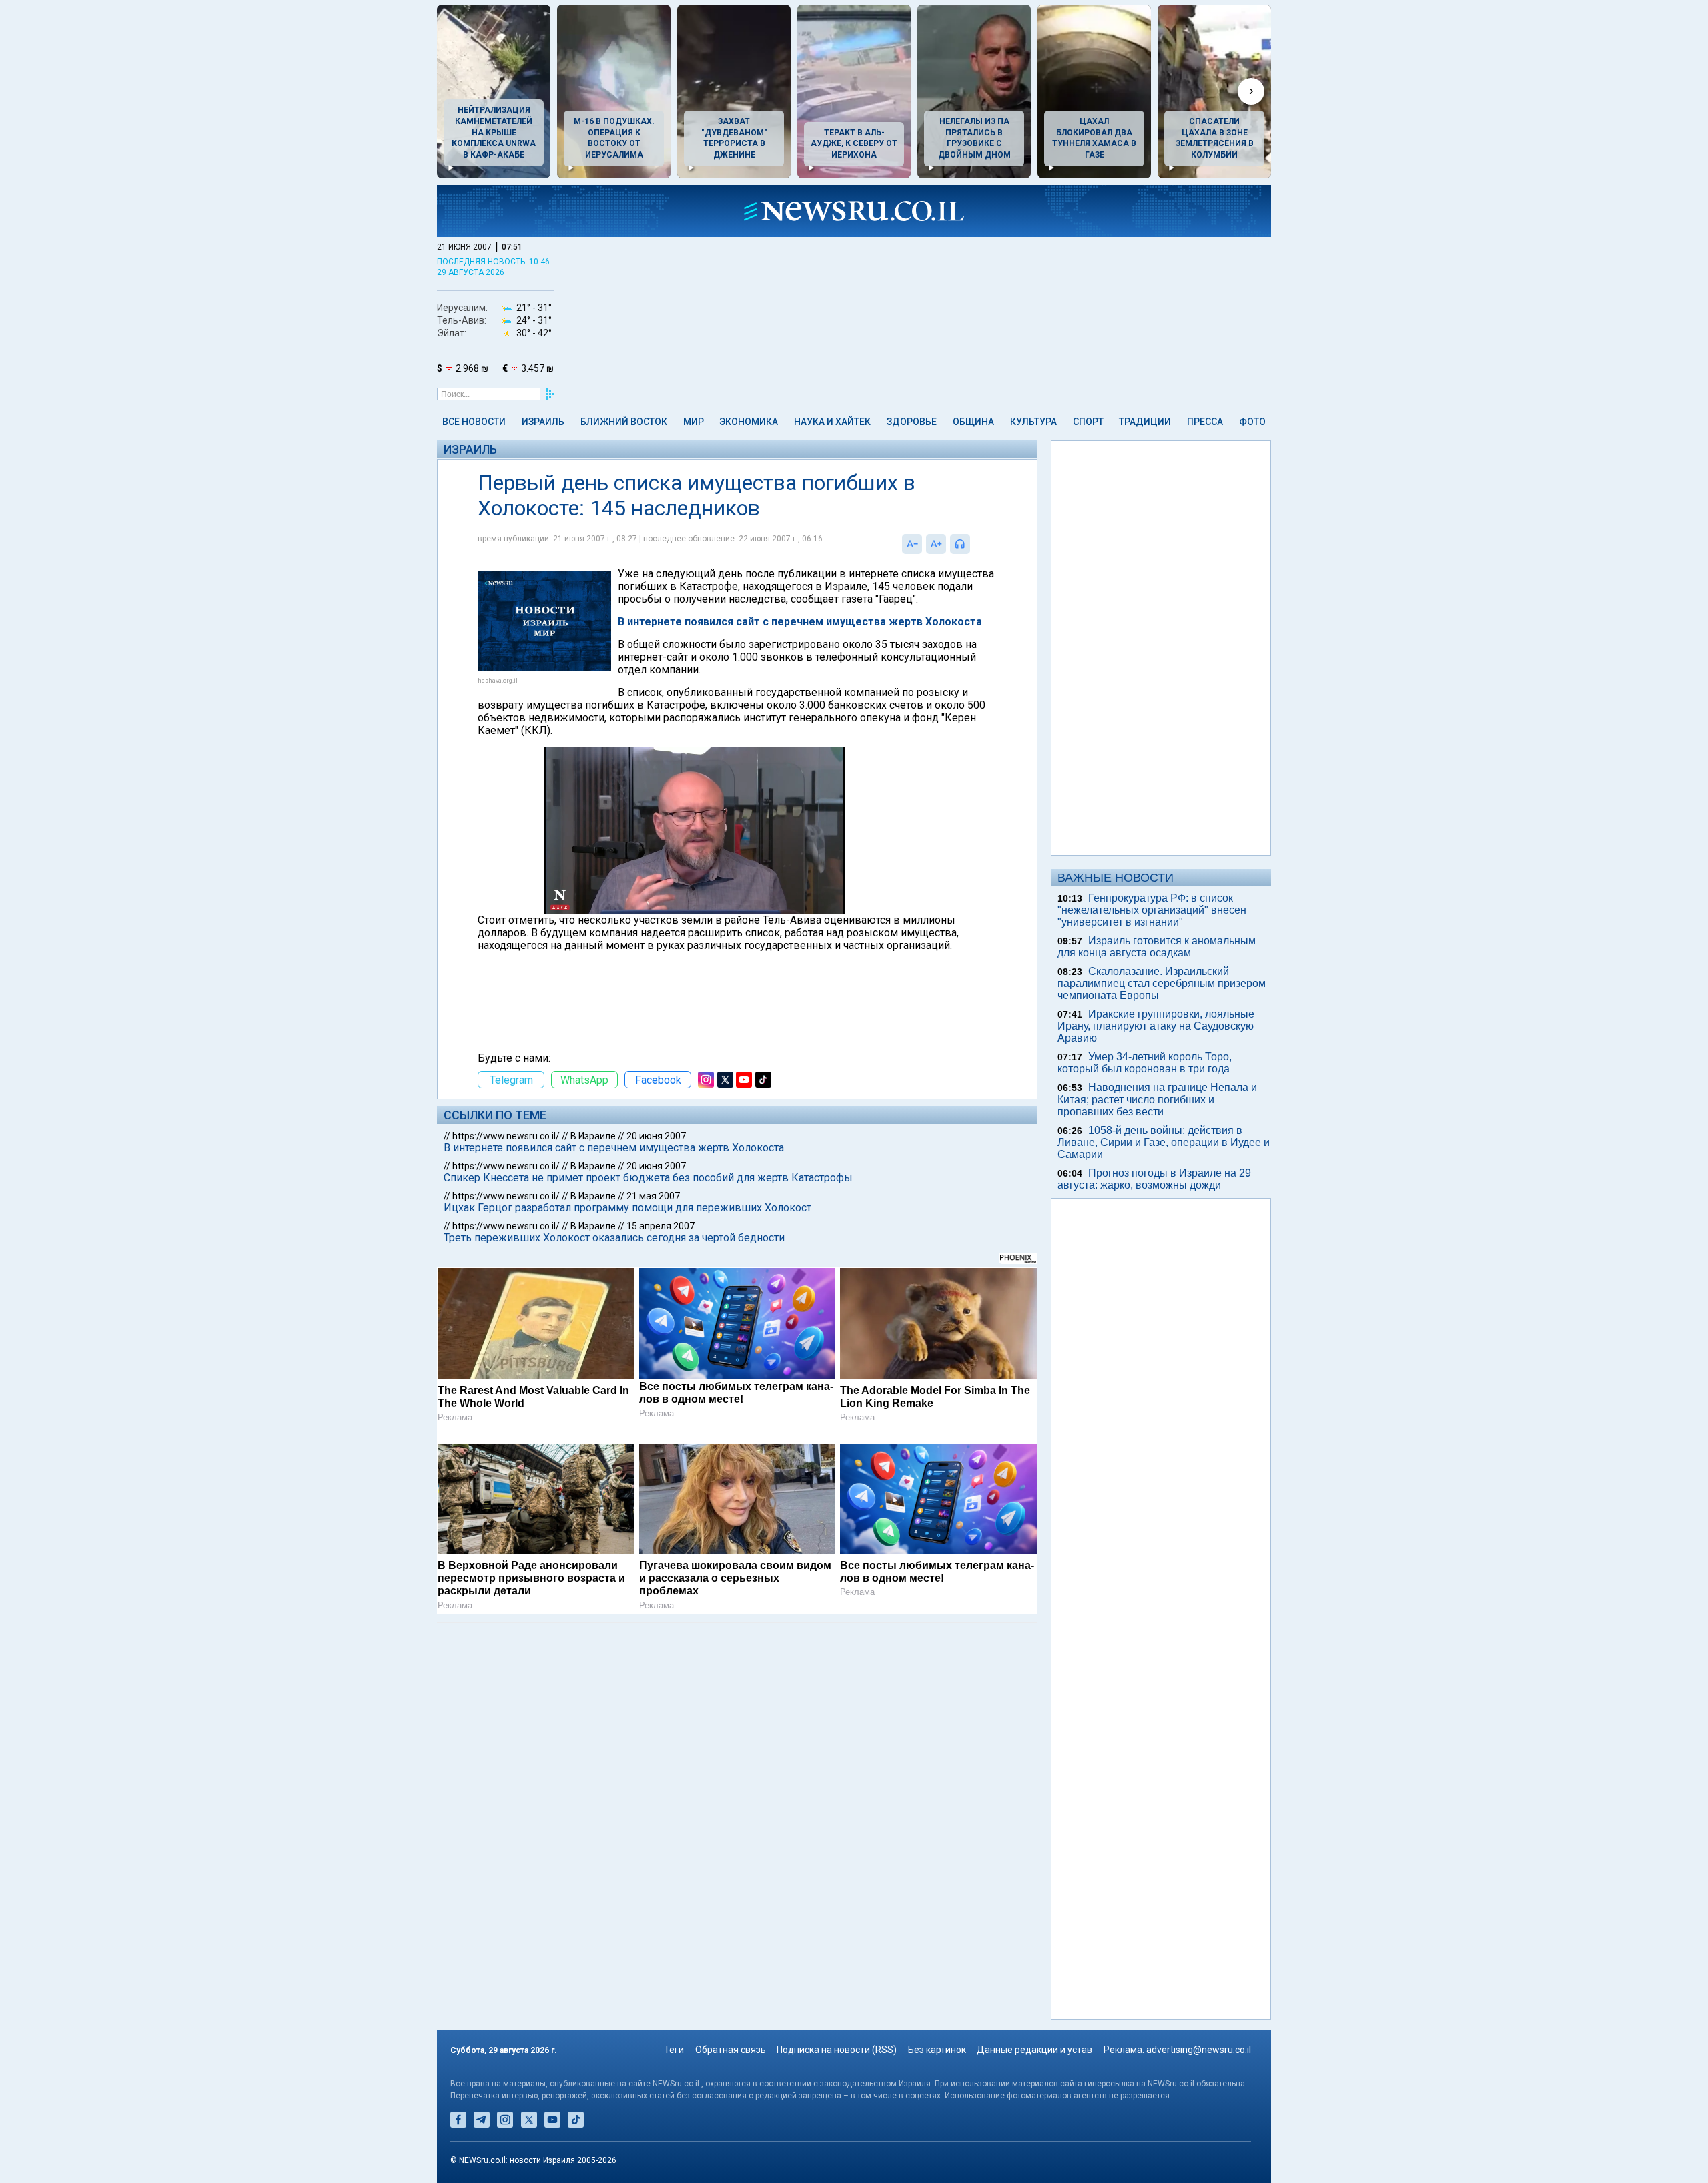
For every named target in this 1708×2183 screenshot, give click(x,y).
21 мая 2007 (653, 1196)
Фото (1252, 422)
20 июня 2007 (656, 1136)
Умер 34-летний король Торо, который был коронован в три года (1145, 1063)
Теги (674, 2050)
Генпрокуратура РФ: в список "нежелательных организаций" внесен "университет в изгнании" (1152, 910)
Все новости (474, 422)
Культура (1033, 422)
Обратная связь (731, 2050)
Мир (694, 422)
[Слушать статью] (973, 544)
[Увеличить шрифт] (936, 544)
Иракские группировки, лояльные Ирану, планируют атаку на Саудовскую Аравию (1156, 1026)
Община (973, 422)
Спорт (1088, 422)
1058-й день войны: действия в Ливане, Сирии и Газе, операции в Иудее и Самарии (1164, 1142)
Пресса (1205, 422)
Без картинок (937, 2050)
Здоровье (912, 422)
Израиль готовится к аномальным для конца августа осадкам (1157, 947)
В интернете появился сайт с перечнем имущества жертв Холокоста (800, 622)
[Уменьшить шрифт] (912, 544)
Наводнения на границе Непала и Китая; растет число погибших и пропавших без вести (1157, 1100)
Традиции (1145, 422)
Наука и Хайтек (832, 422)
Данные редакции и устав (1034, 2050)
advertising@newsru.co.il (1199, 2050)
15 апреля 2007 (661, 1226)
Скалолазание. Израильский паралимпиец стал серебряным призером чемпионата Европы (1162, 983)
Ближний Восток (624, 422)
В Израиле (593, 1136)
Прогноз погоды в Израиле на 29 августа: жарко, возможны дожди (1154, 1179)
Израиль (543, 422)
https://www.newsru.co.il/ (506, 1136)
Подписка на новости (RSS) (837, 2050)
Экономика (749, 422)
